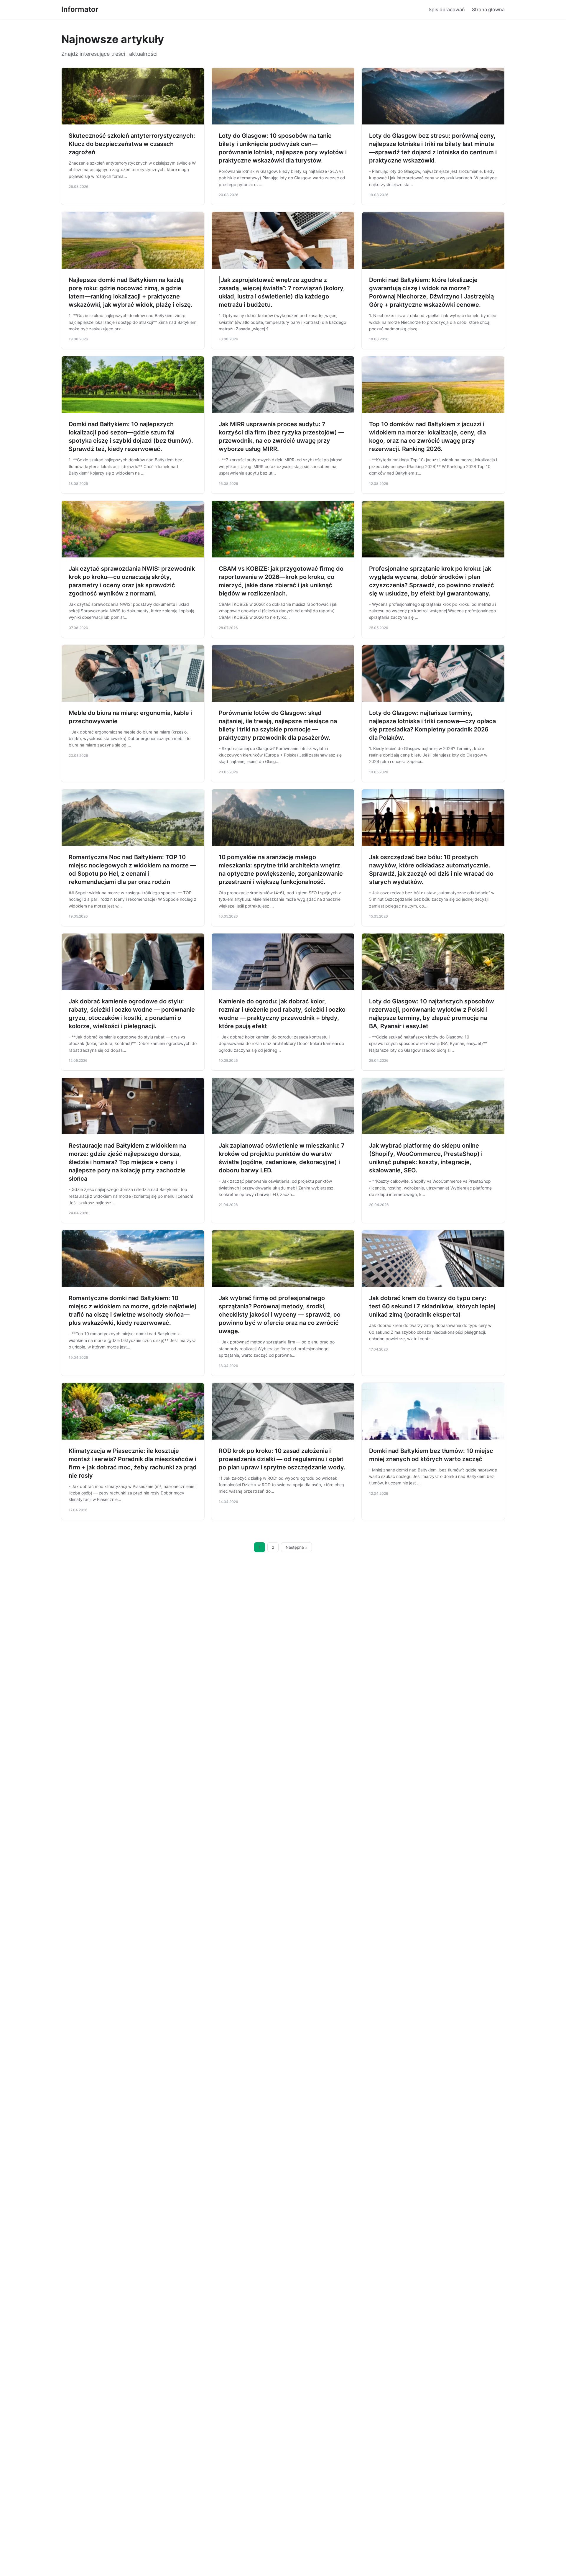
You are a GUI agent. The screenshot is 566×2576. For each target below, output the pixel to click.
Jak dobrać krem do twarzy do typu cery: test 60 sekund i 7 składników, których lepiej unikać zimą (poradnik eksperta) (432, 1306)
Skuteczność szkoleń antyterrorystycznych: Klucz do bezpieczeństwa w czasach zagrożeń (132, 144)
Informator (80, 9)
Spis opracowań (447, 9)
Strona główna (488, 9)
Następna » (297, 1547)
